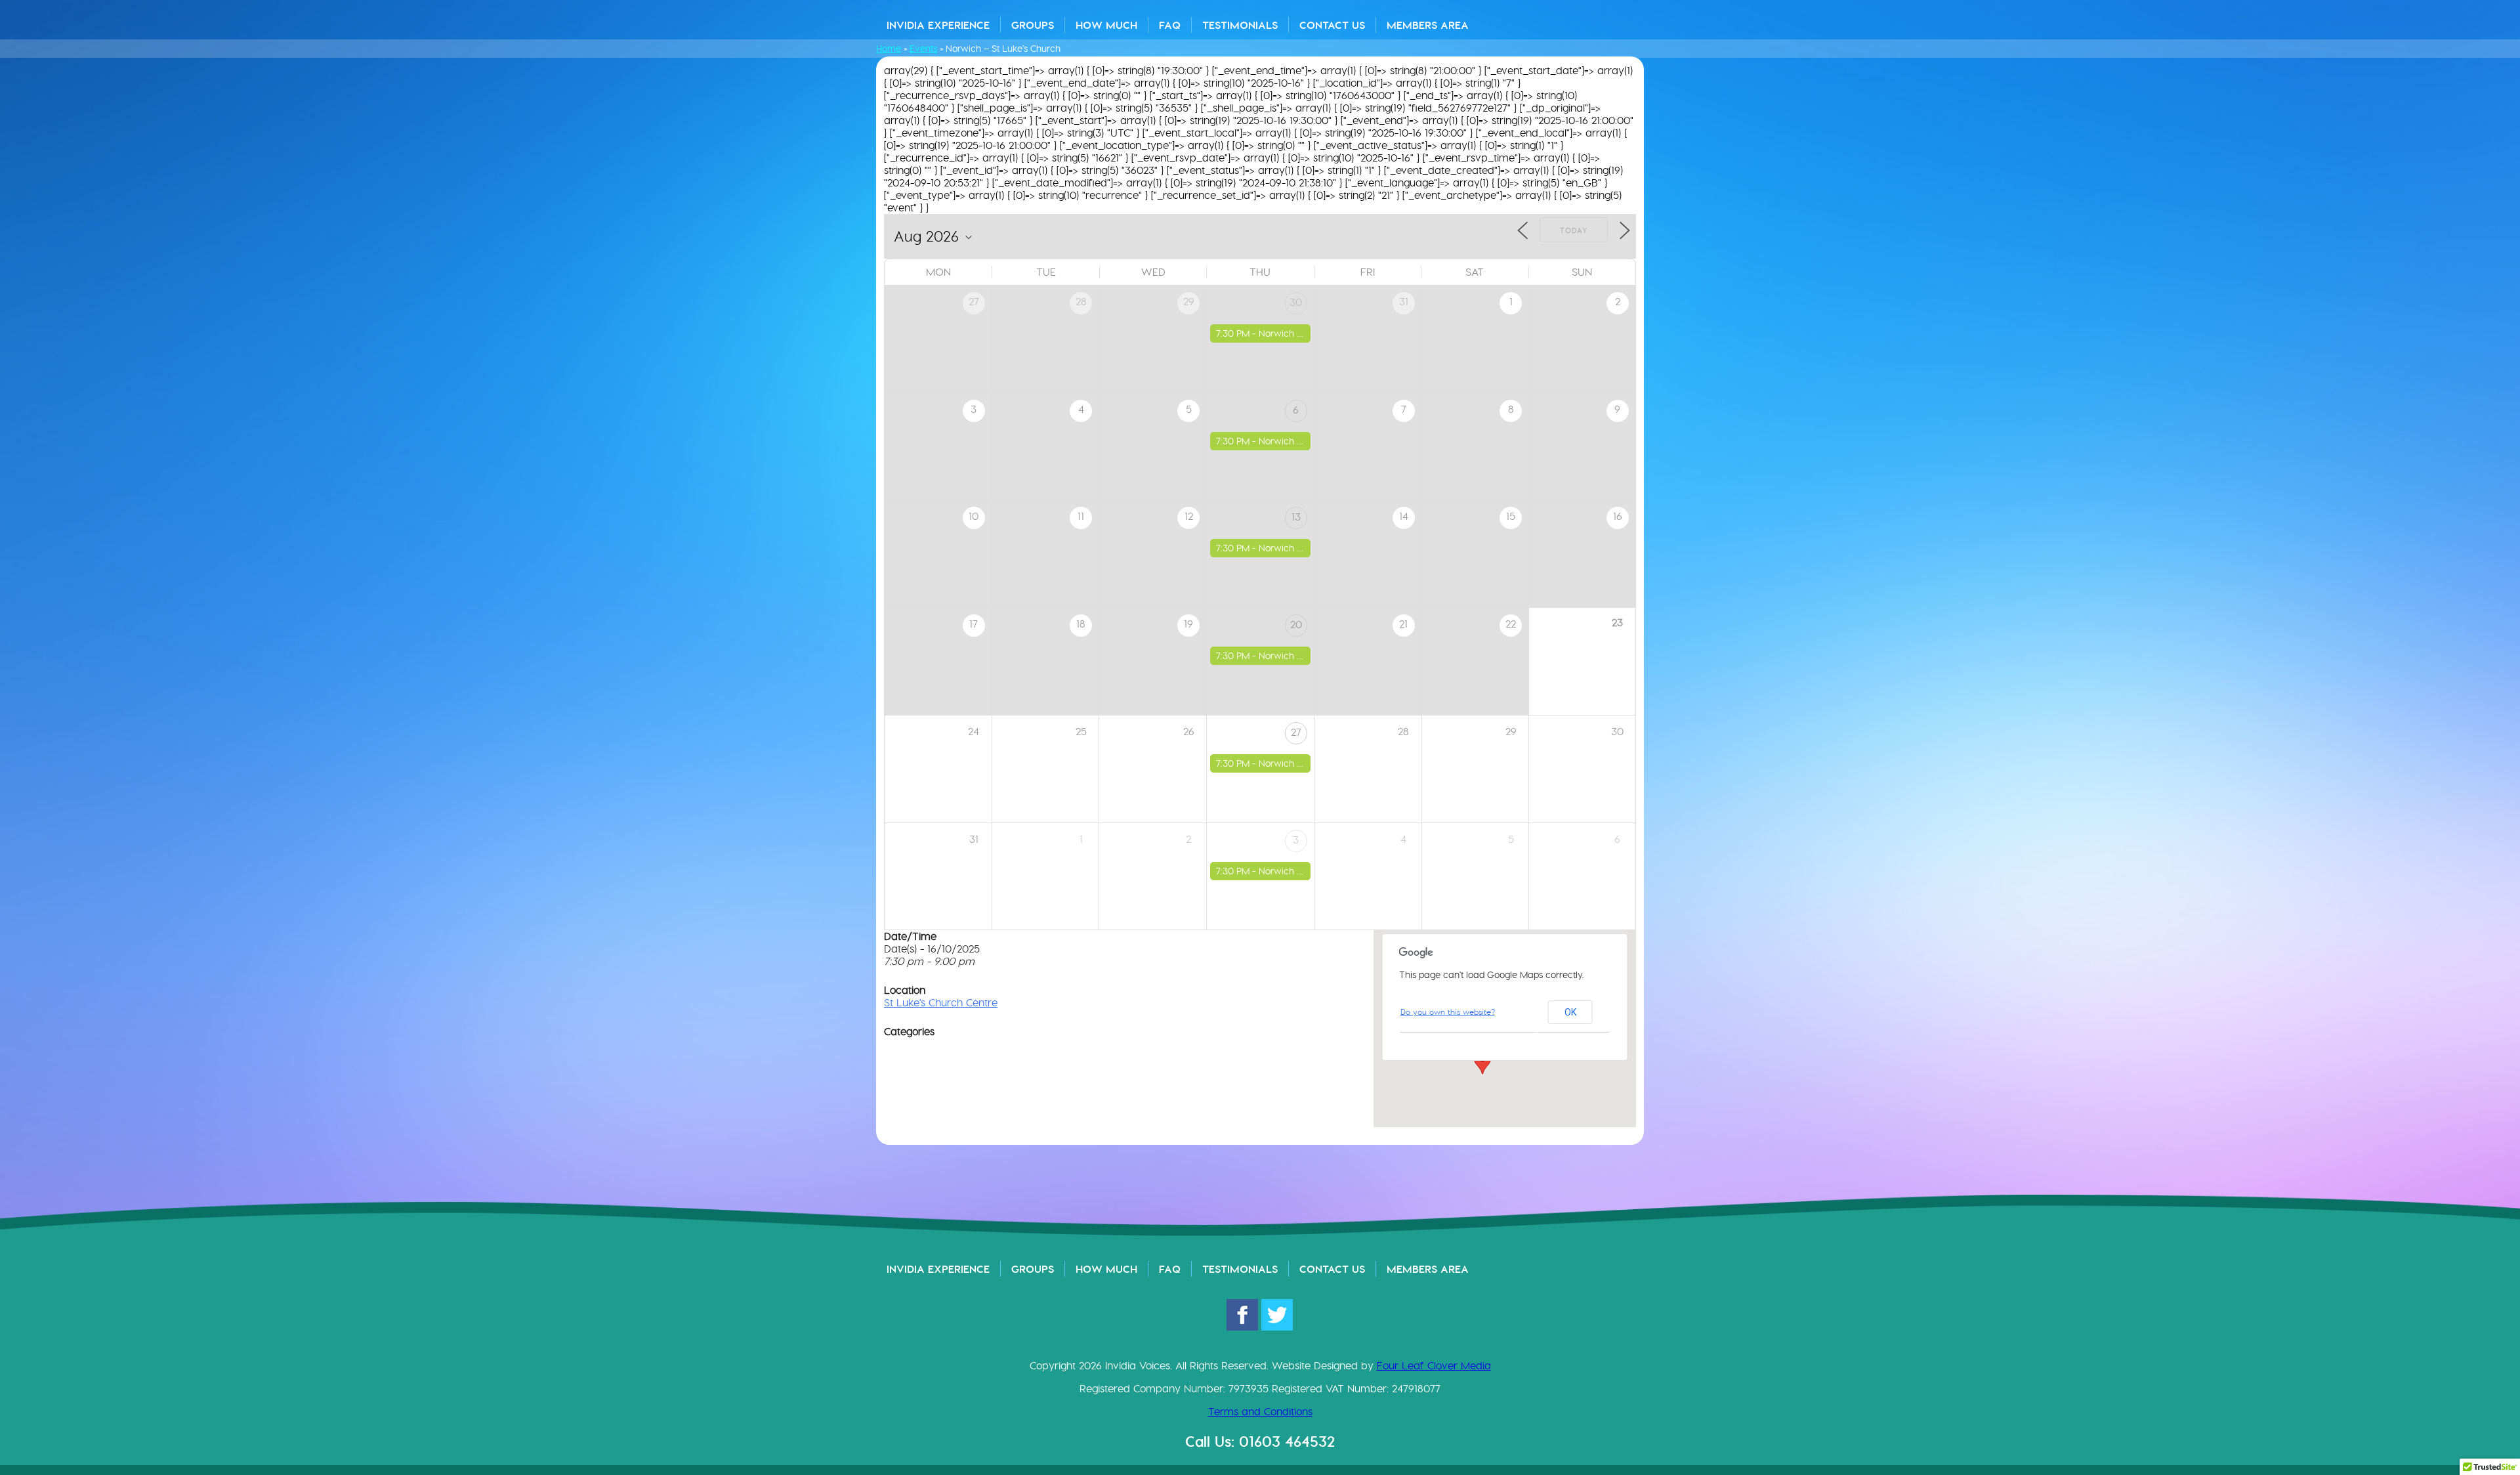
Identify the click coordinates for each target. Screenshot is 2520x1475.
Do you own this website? (1448, 1012)
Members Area (1428, 25)
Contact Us (1332, 25)
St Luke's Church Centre (941, 1003)
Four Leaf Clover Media (1434, 1366)
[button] (1482, 1062)
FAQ (1170, 25)
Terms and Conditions (1260, 1412)
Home (889, 49)
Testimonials (1240, 25)
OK (1570, 1012)
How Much (1106, 25)
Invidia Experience (938, 25)
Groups (1033, 25)
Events (923, 49)
